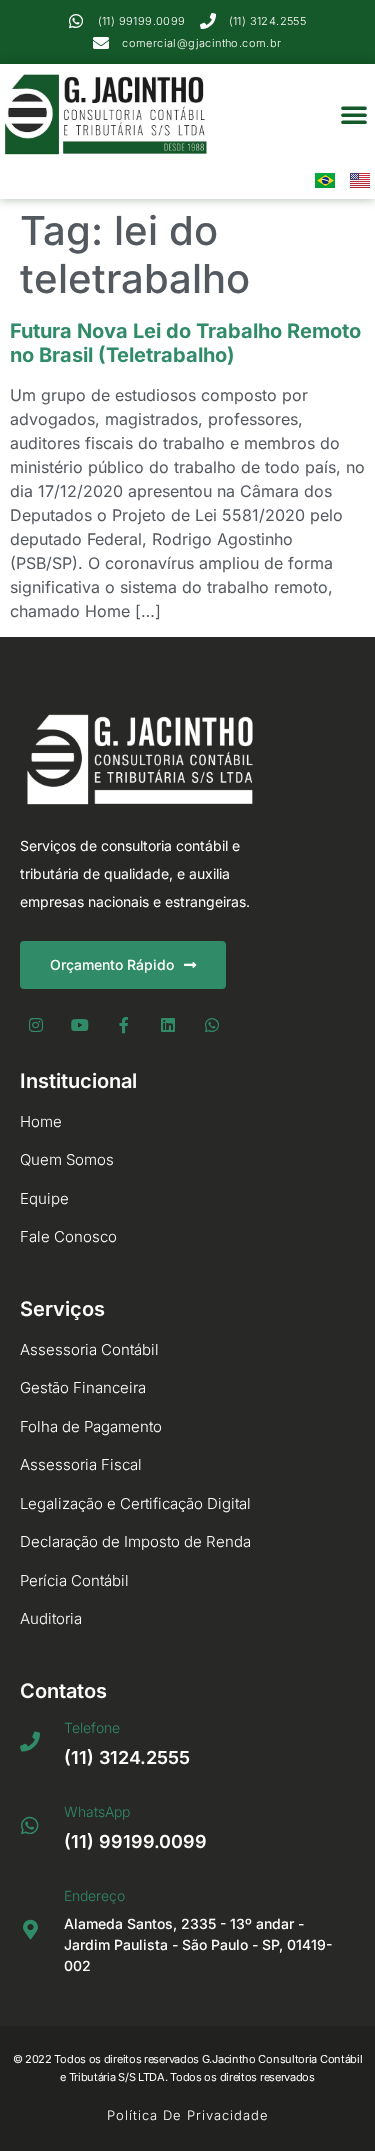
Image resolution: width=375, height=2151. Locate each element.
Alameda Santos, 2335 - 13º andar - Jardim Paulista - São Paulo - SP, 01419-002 (198, 1944)
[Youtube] (80, 1025)
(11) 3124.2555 (127, 1757)
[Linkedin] (168, 1025)
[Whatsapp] (212, 1025)
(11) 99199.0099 (135, 1841)
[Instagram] (36, 1025)
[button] (354, 114)
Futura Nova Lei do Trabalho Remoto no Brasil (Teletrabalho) (185, 343)
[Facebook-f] (124, 1025)
